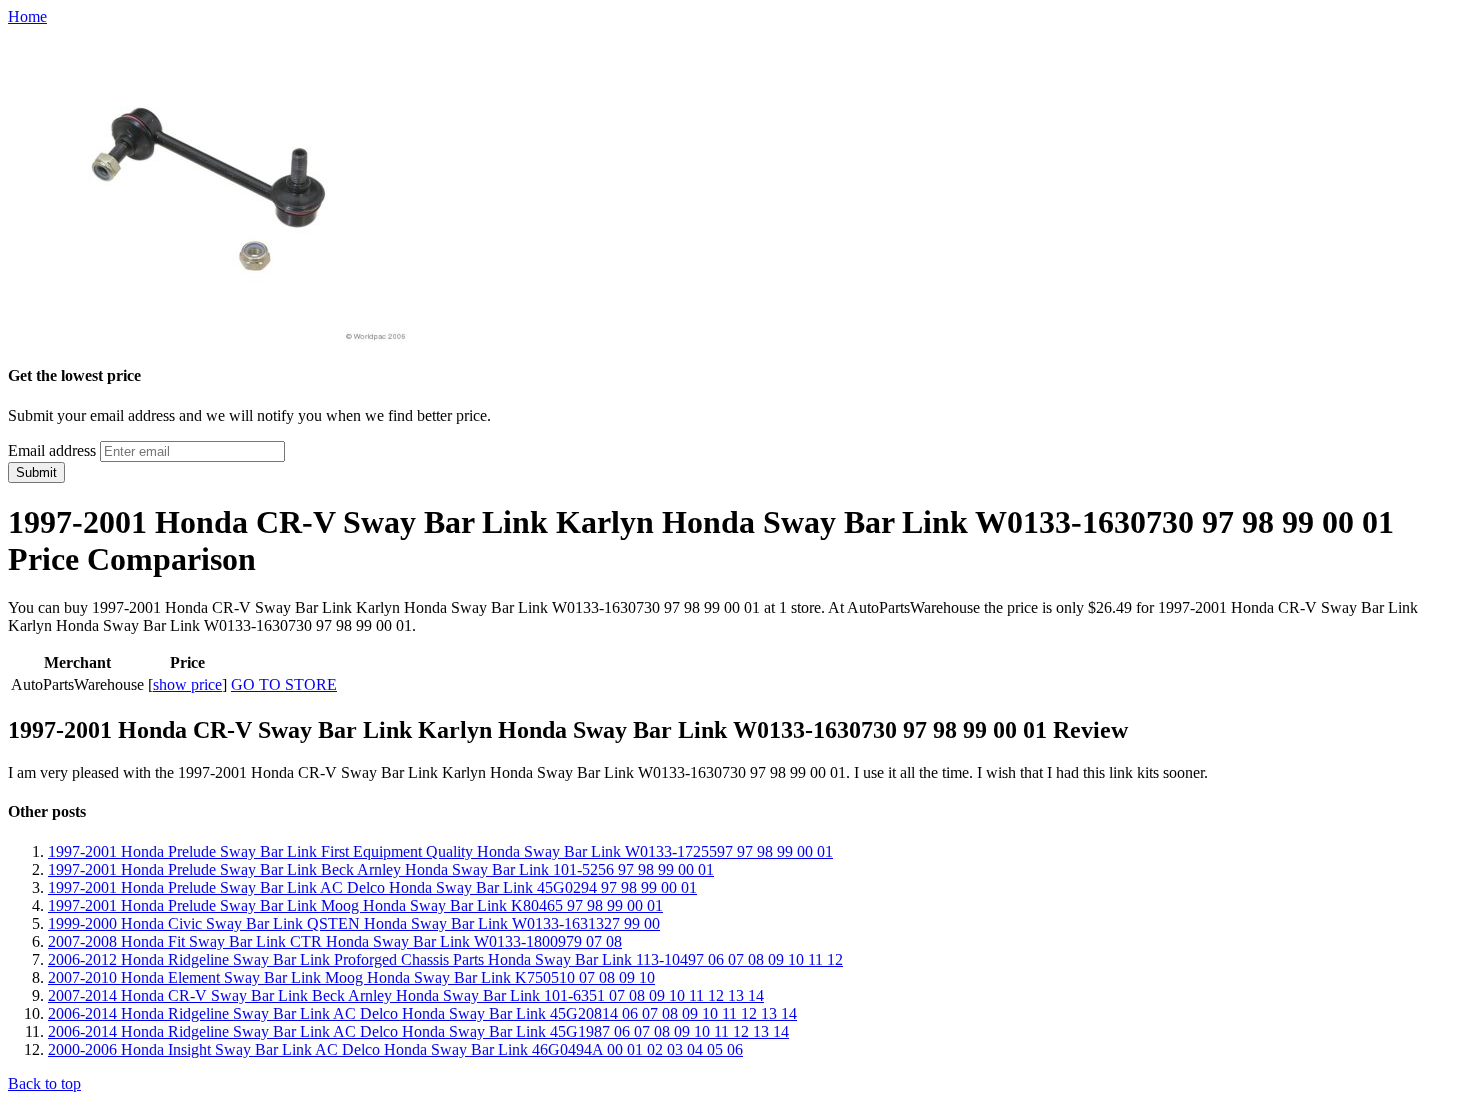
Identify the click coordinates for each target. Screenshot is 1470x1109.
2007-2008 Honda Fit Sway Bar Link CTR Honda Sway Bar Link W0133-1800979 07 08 (335, 941)
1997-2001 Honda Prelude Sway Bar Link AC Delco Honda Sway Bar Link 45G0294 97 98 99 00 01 (372, 887)
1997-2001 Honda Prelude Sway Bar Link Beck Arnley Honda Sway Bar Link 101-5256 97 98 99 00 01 (381, 869)
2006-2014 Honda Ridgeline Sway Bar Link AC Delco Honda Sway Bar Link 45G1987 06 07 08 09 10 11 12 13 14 (418, 1031)
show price (187, 684)
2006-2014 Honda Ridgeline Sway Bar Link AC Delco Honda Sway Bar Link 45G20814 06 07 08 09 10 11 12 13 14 (422, 1013)
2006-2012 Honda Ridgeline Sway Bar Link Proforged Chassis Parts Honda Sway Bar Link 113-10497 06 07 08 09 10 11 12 (445, 959)
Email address (52, 450)
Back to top (44, 1083)
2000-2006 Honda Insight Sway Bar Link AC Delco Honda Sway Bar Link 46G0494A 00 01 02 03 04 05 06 (395, 1049)
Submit (36, 472)
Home (27, 16)
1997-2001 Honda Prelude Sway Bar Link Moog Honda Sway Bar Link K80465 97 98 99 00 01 (355, 905)
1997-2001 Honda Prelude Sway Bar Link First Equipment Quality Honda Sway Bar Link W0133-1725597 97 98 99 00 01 (440, 851)
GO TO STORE (284, 684)
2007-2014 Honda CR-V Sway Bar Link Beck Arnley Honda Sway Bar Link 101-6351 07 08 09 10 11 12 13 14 (406, 995)
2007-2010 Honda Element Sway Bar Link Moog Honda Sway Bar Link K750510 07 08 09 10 (351, 977)
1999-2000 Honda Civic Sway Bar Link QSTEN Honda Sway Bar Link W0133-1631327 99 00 (354, 923)
